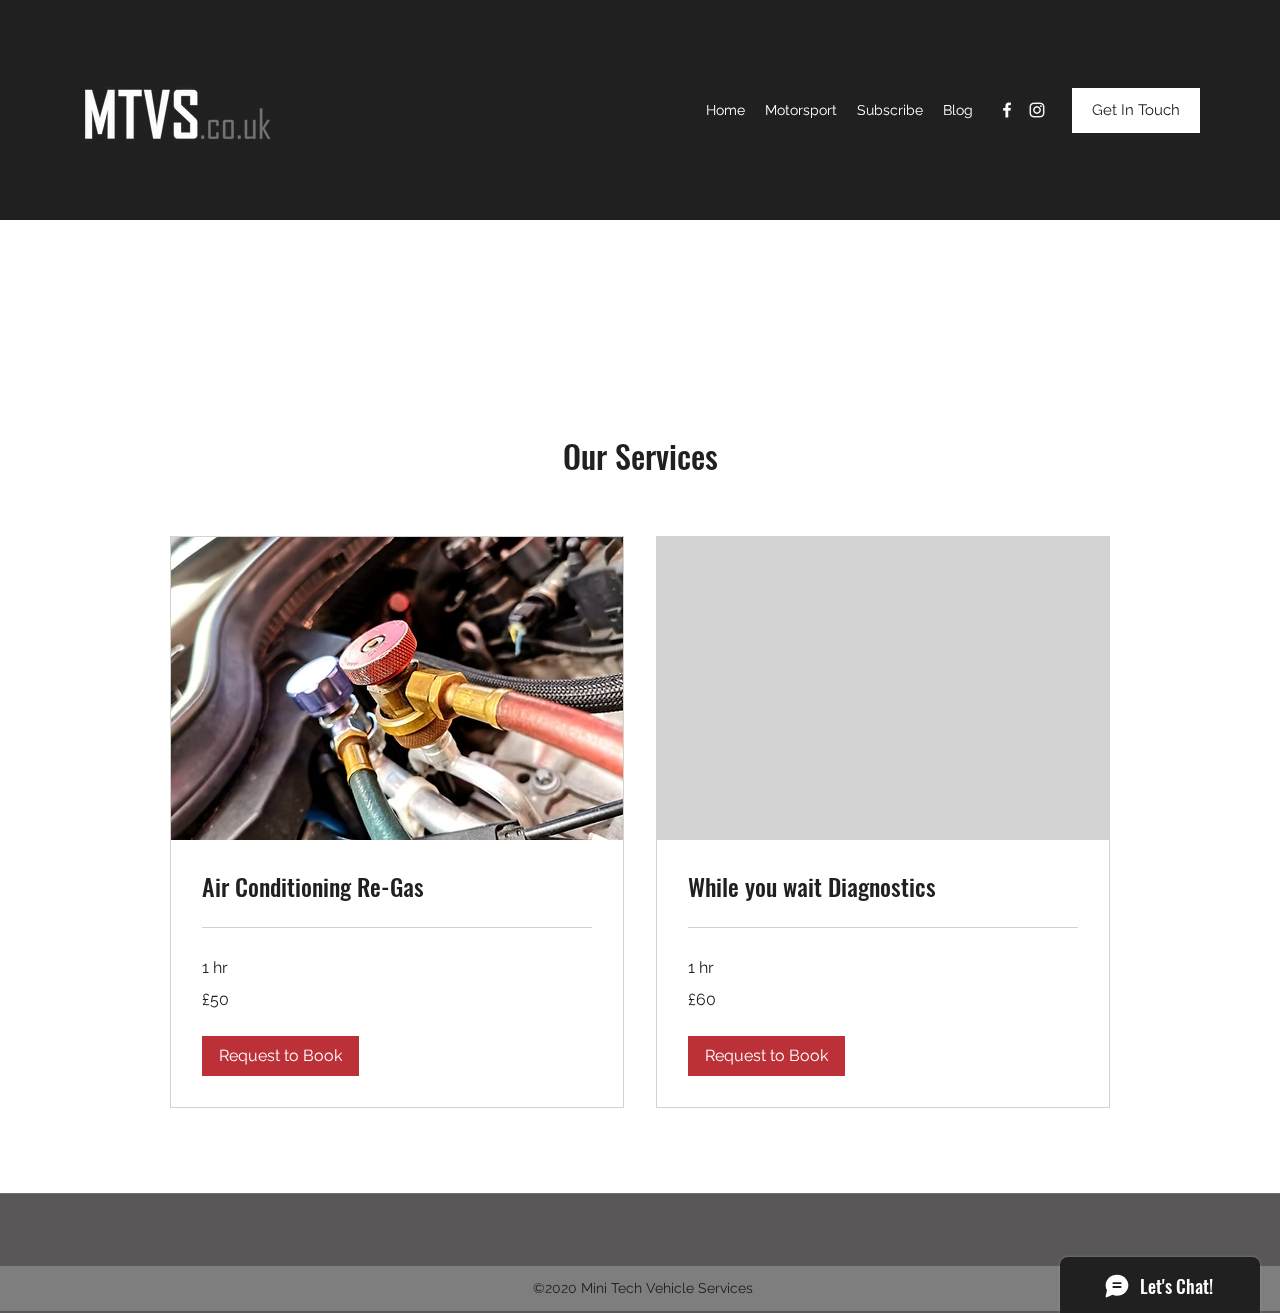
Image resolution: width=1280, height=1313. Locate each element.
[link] (397, 887)
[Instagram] (1037, 110)
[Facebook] (1007, 110)
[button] (280, 1056)
